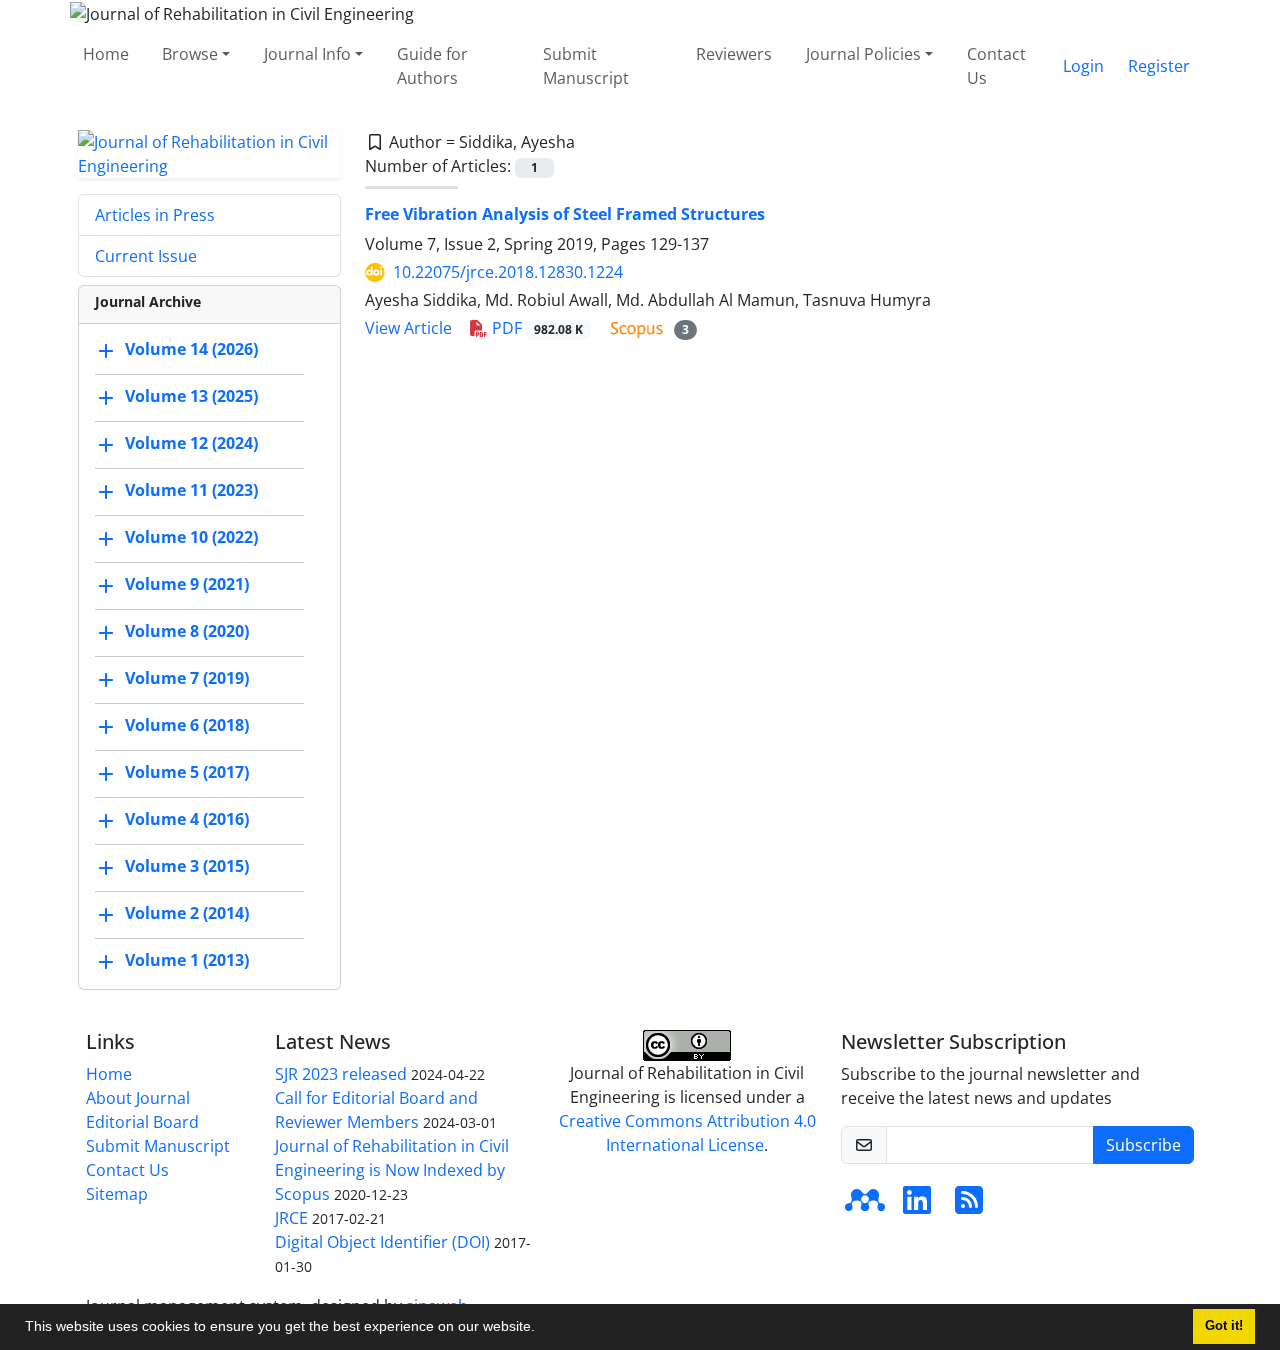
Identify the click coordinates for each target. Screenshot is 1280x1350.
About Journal (138, 1098)
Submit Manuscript (586, 66)
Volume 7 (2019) (187, 678)
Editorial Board (142, 1122)
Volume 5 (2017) (187, 772)
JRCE (291, 1218)
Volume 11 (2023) (191, 490)
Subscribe (1143, 1145)
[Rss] (969, 1206)
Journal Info (307, 54)
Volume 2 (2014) (187, 913)
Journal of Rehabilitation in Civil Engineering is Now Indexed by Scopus (392, 1170)
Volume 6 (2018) (187, 725)
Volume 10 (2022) (191, 537)
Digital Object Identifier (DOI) (382, 1242)
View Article (408, 328)
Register (1159, 66)
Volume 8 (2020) (187, 631)
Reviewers (734, 54)
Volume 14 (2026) (191, 349)
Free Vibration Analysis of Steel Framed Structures (565, 214)
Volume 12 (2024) (191, 443)
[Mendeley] (865, 1206)
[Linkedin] (917, 1206)
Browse (190, 54)
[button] (542, 1329)
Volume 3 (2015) (187, 866)
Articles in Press (155, 215)
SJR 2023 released (341, 1074)
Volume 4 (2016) (187, 819)
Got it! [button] (1224, 1326)
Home (106, 54)
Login (1083, 66)
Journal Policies (863, 54)
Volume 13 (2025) (191, 396)
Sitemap (117, 1194)
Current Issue (146, 256)
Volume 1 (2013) (187, 960)
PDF (535, 328)
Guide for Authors (432, 66)
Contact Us (996, 66)
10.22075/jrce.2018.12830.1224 (508, 272)
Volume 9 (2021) (187, 584)
